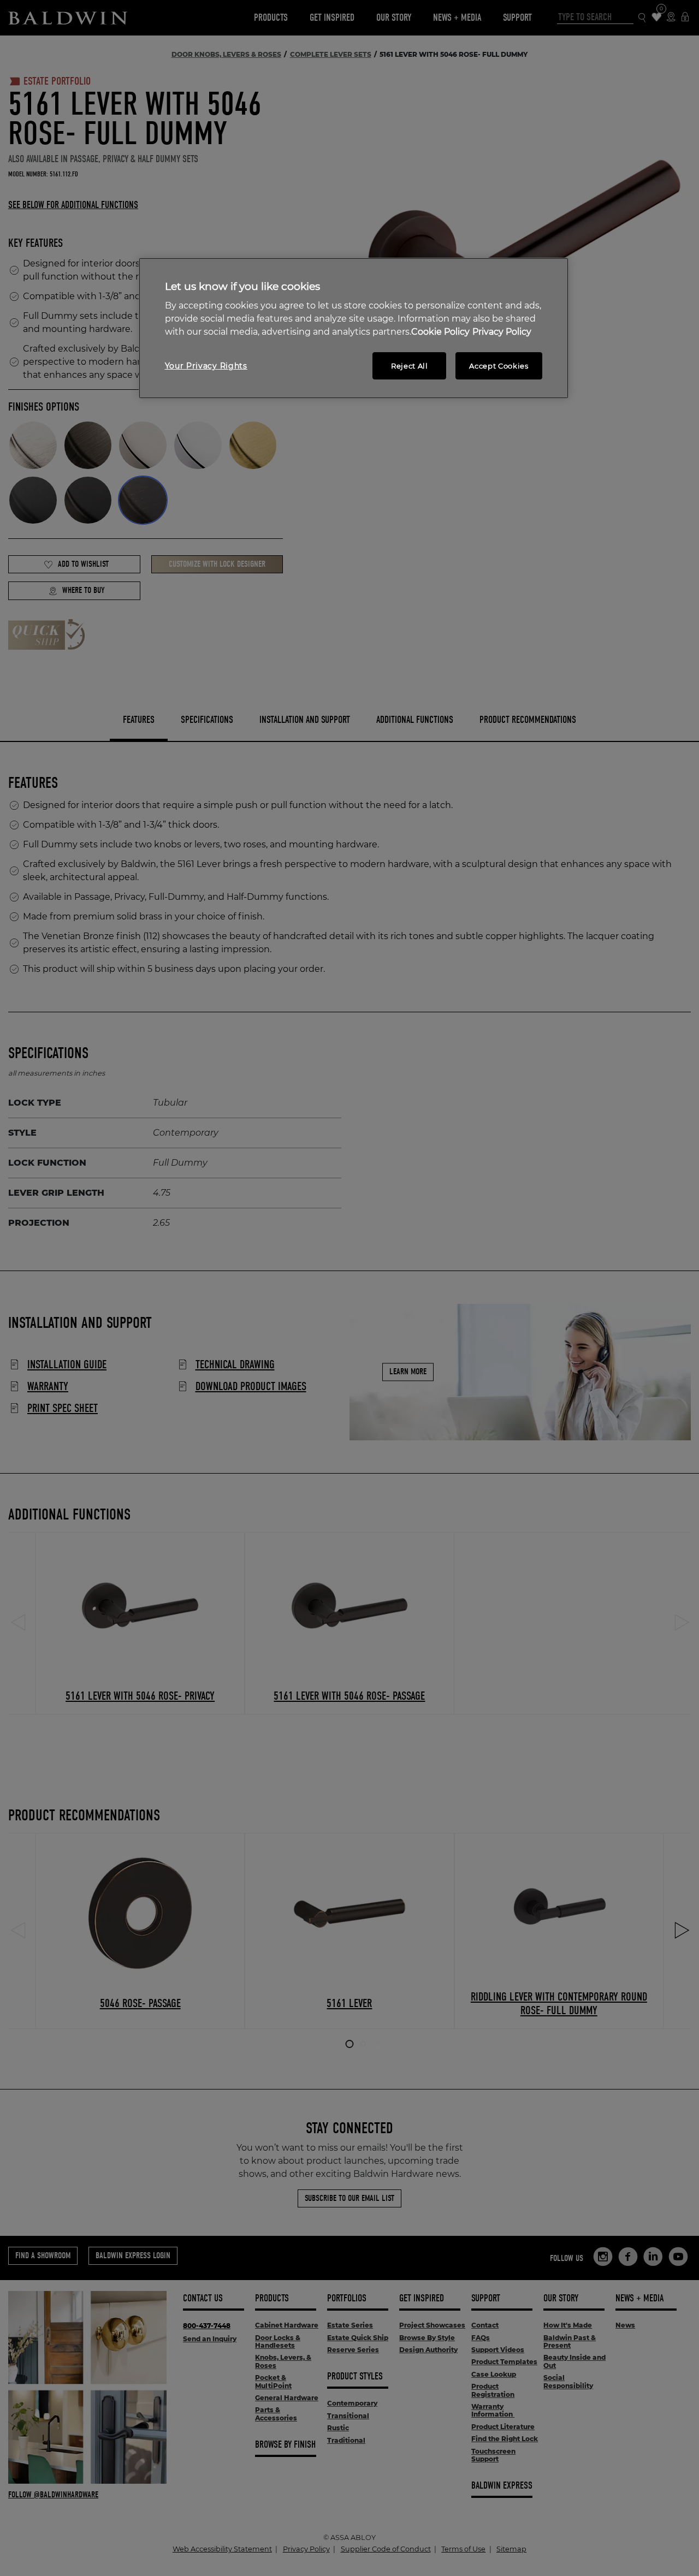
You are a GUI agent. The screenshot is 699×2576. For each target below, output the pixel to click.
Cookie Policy (440, 332)
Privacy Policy (502, 332)
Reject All (410, 366)
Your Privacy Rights (206, 366)
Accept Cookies (499, 366)
